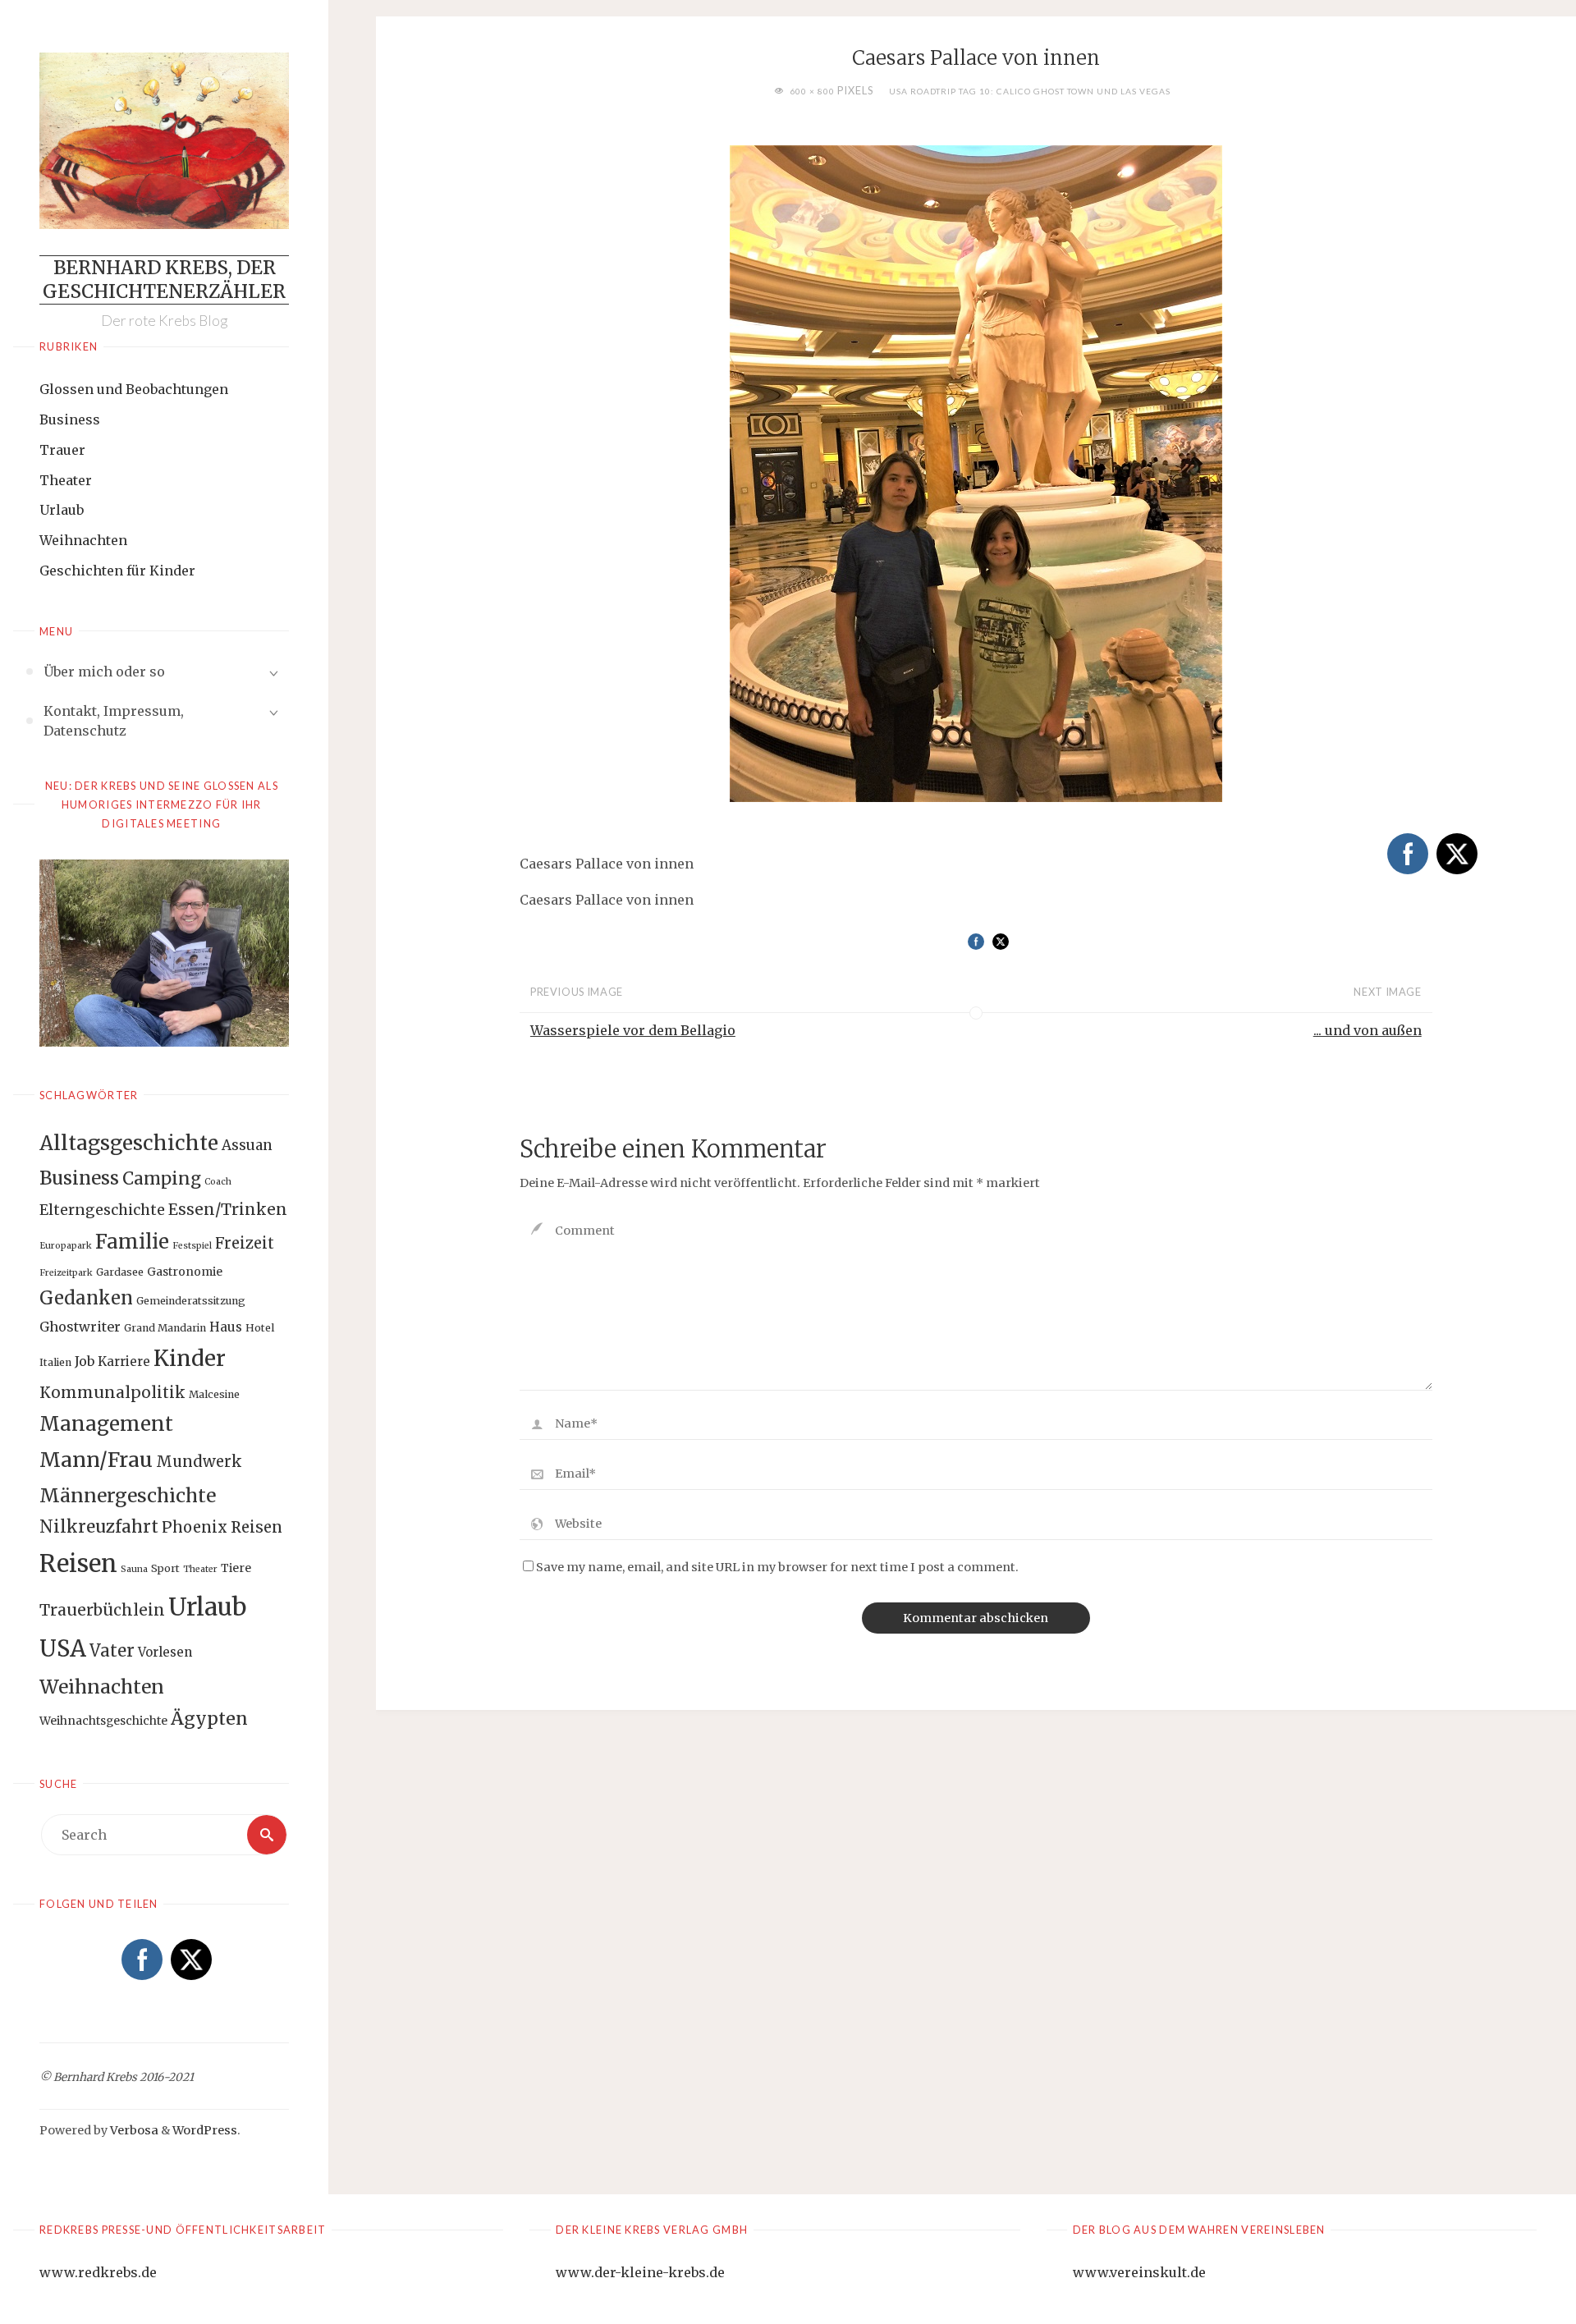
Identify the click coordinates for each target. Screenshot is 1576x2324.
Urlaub (62, 510)
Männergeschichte (128, 1495)
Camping (162, 1179)
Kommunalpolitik (112, 1392)
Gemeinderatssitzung (191, 1301)
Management (106, 1424)
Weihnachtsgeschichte (103, 1721)
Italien (55, 1362)
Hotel (260, 1328)
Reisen (78, 1564)
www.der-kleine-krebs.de (640, 2272)
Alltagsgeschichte (129, 1143)
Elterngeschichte (102, 1210)
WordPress (205, 2130)
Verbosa (133, 2130)
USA (63, 1648)
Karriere (124, 1361)
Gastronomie (185, 1272)
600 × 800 (813, 91)
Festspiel (192, 1246)
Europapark (66, 1246)
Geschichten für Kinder (117, 571)
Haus (226, 1327)
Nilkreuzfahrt (99, 1527)
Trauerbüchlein (102, 1610)
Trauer (62, 450)
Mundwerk (199, 1462)
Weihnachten (83, 540)
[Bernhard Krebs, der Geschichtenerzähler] (164, 141)
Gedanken (86, 1298)
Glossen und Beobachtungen (134, 389)
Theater (66, 480)
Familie (132, 1242)
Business (70, 419)
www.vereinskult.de (1139, 2272)
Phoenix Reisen (222, 1527)
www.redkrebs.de (98, 2272)
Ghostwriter (80, 1327)
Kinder (190, 1358)
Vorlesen (165, 1652)
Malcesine (214, 1394)
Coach (218, 1182)
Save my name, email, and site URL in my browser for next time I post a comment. (777, 1567)
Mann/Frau (96, 1460)
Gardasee (120, 1272)
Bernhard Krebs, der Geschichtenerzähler (164, 280)
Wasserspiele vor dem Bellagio (633, 1030)
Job (85, 1361)
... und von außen (1368, 1030)
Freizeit (245, 1243)
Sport (165, 1568)
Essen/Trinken (228, 1209)
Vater (112, 1651)
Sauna (134, 1569)
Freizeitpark (66, 1273)
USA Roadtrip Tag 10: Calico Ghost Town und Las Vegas (1030, 91)
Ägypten (209, 1719)
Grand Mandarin (165, 1328)
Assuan (247, 1145)
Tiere (236, 1568)
